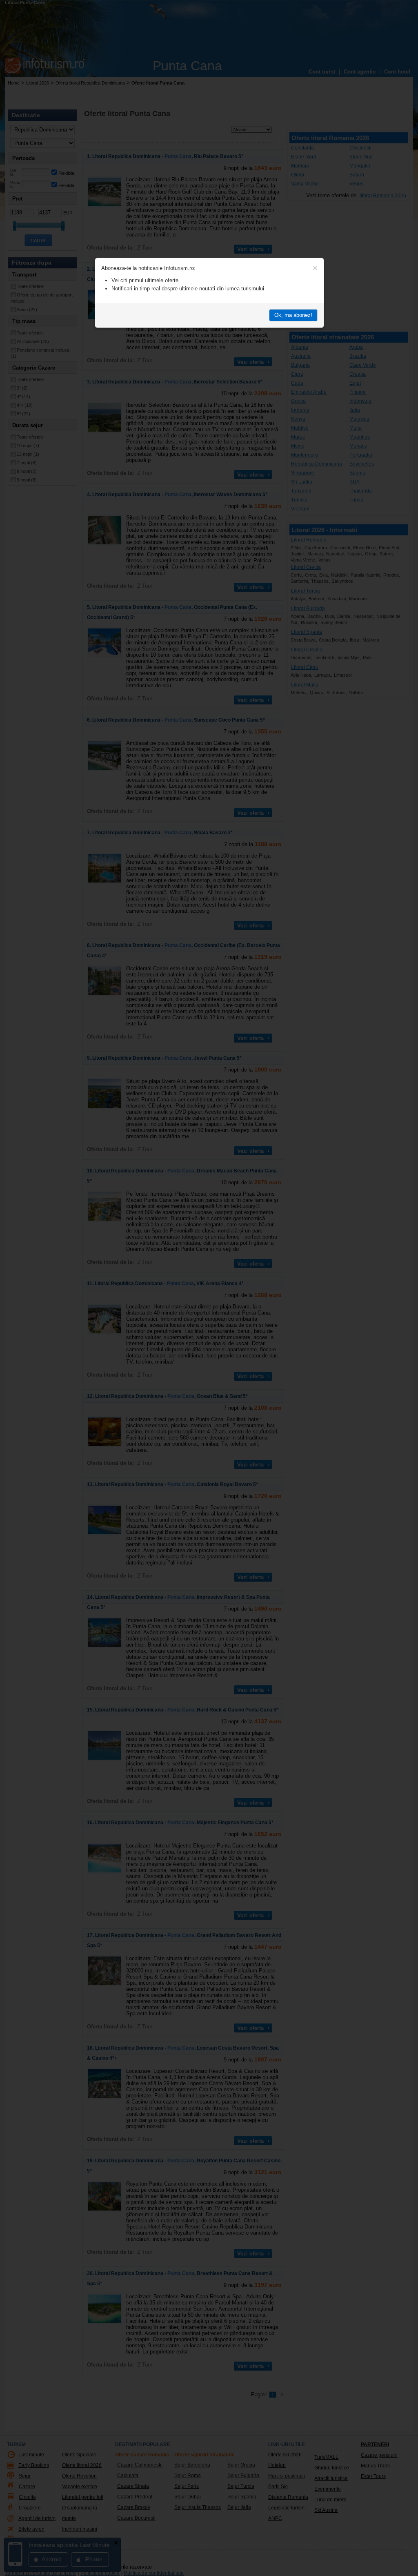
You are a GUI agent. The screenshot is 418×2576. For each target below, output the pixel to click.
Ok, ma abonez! (293, 315)
